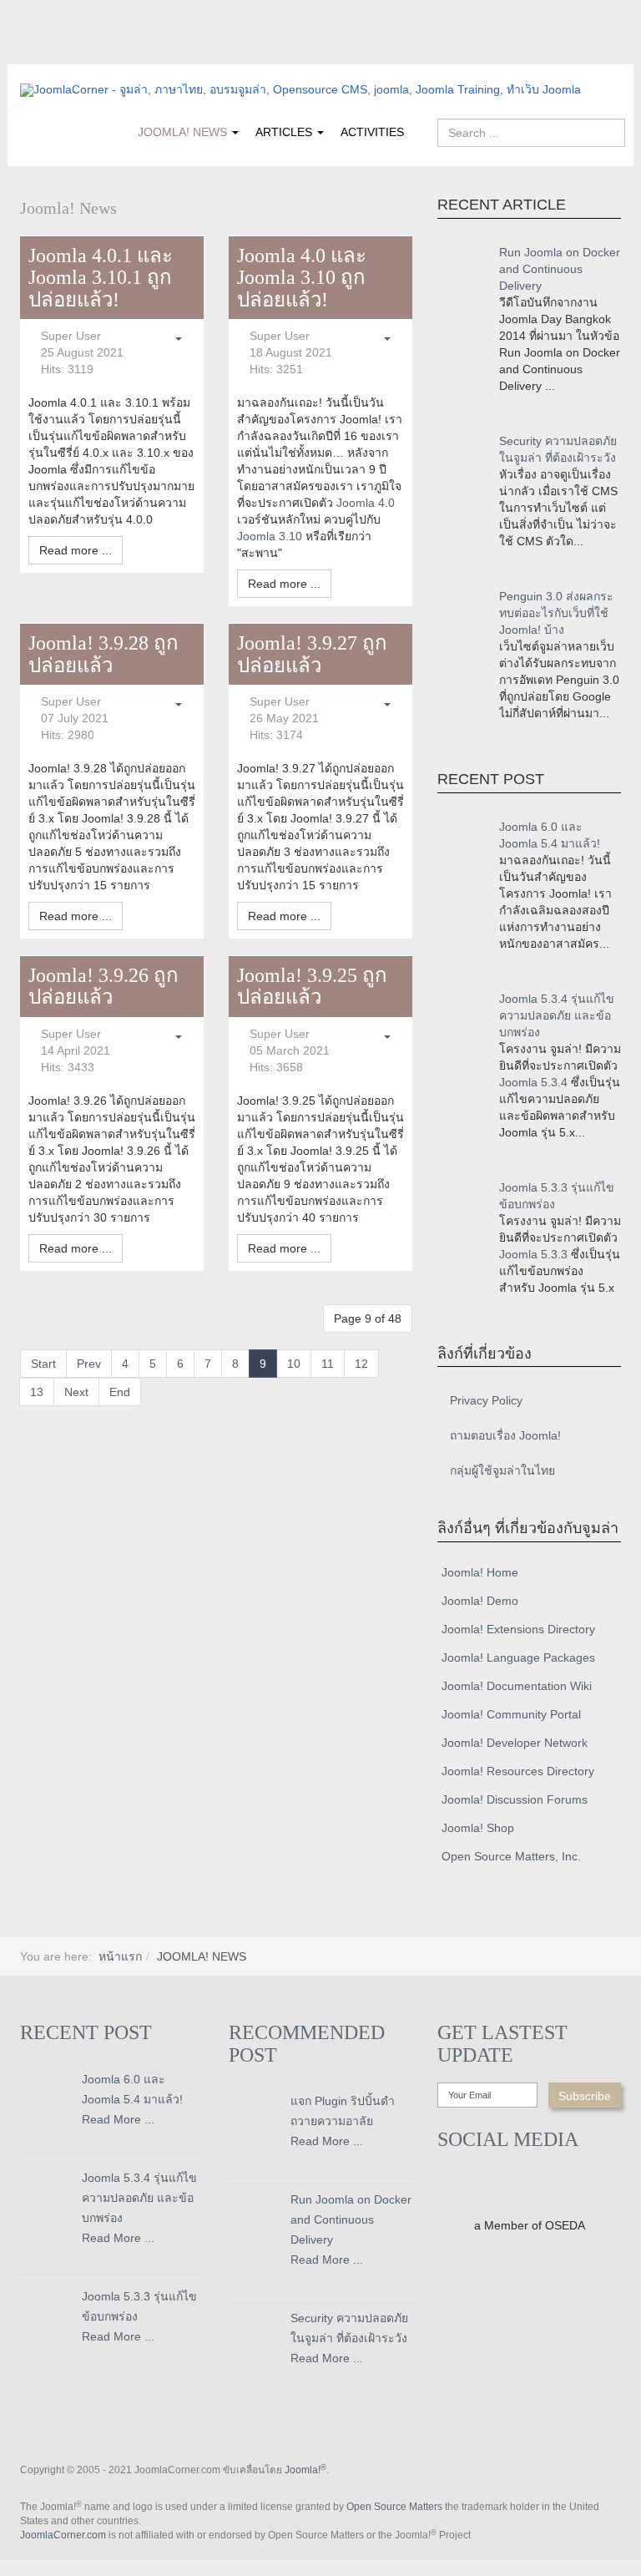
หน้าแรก (120, 1956)
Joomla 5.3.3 (533, 1254)
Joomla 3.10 (270, 536)
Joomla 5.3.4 (533, 1082)
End (120, 1392)
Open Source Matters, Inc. (511, 1856)
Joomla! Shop (478, 1828)
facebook (33, 53)
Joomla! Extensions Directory (518, 1629)
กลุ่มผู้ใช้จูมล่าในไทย (502, 1470)
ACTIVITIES (372, 132)
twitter (66, 53)
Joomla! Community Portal (511, 1714)
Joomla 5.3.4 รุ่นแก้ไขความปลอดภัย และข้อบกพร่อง (557, 1015)
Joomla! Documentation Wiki (517, 1686)
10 (294, 1364)
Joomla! (305, 2470)
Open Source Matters (394, 2507)
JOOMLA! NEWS (184, 132)
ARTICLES (285, 132)
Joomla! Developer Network (515, 1743)
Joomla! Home (480, 1572)
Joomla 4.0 (366, 503)
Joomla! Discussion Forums (515, 1799)
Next (76, 1392)
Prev (89, 1364)
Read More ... (118, 2119)
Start (43, 1364)
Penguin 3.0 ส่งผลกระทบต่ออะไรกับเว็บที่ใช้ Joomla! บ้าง (556, 613)
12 (361, 1364)
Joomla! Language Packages (518, 1657)
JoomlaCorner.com (63, 2535)
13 (37, 1392)
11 (328, 1364)
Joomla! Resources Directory (518, 1771)
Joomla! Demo (480, 1601)
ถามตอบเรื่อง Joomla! (505, 1435)
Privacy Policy (486, 1400)
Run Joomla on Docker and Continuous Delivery (560, 269)
